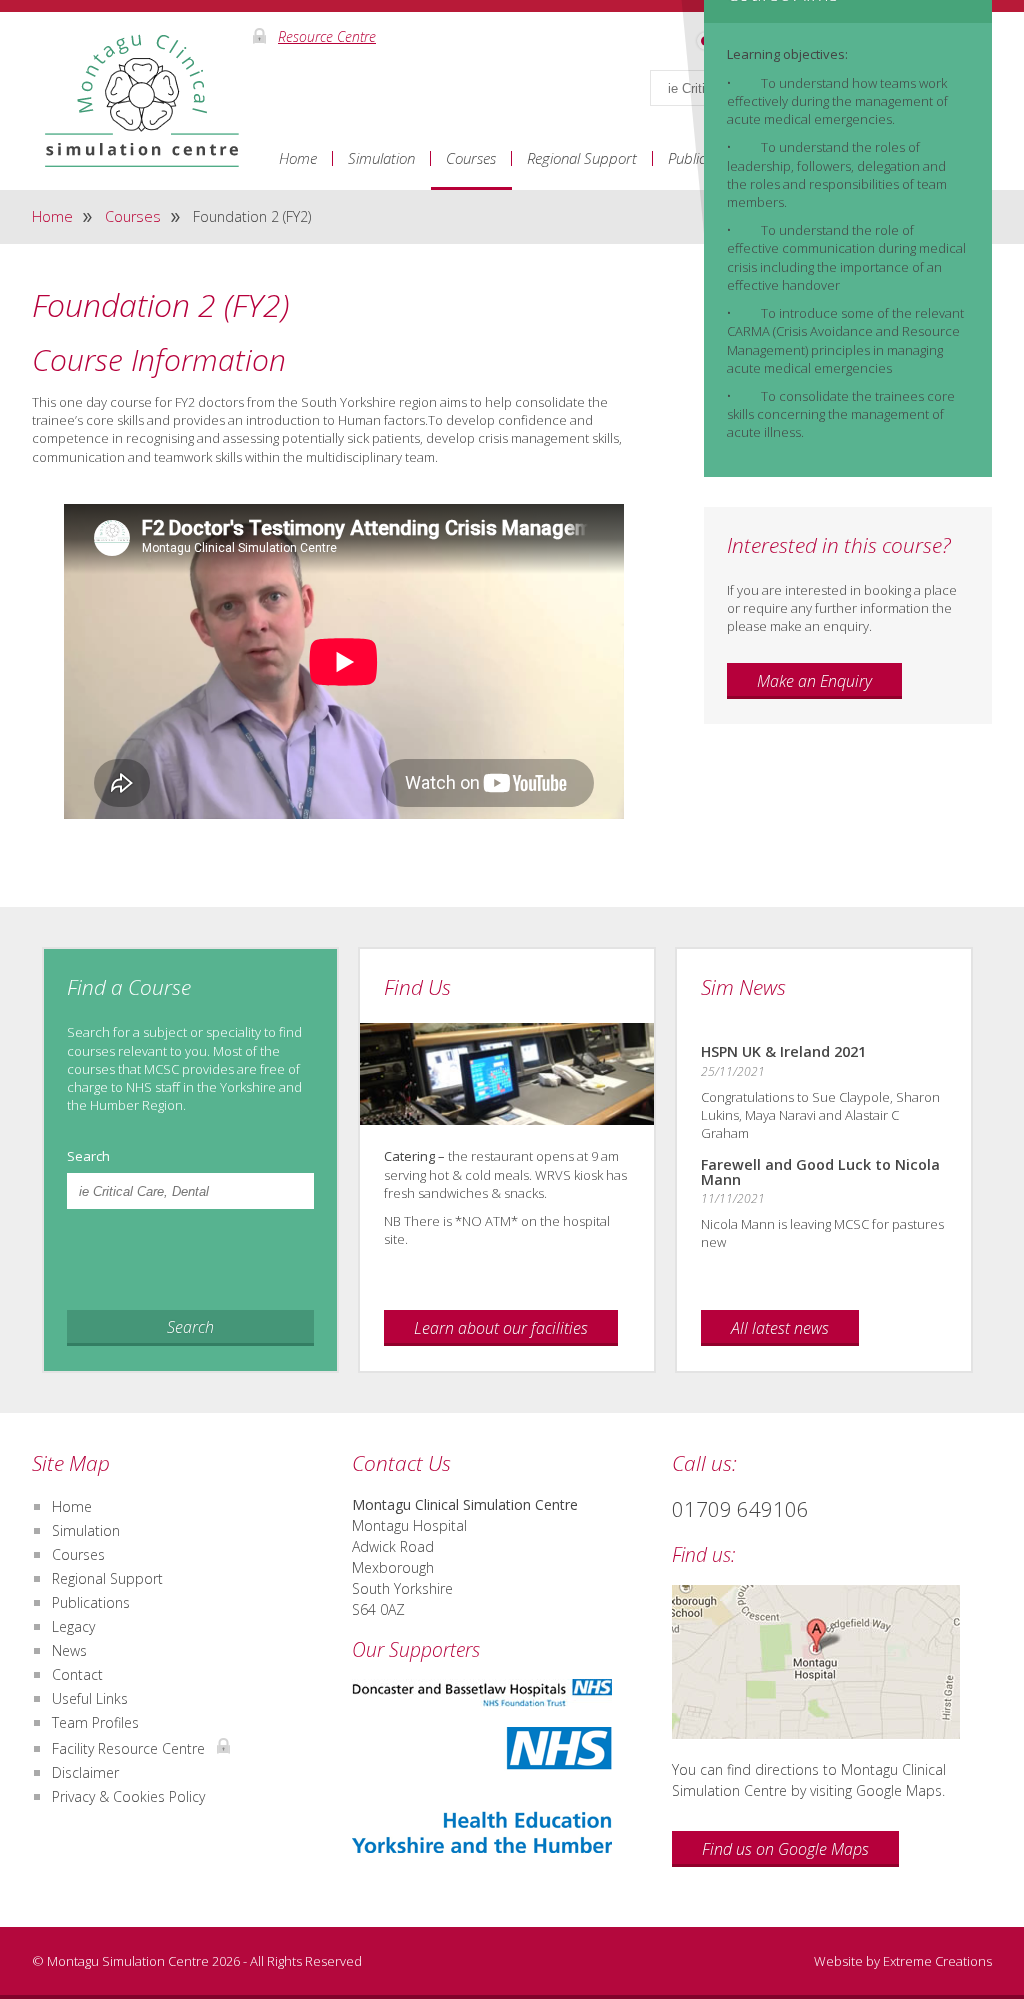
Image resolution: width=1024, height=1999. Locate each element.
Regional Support (582, 158)
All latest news (780, 1328)
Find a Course (129, 987)
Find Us (417, 987)
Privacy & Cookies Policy (128, 1796)
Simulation (381, 158)
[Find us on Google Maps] (832, 1662)
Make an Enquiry (814, 681)
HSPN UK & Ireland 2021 (783, 1051)
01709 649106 (740, 1509)
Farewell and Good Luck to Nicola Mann (820, 1171)
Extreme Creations (937, 1961)
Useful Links (90, 1698)
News (69, 1650)
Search (88, 1156)
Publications (91, 1602)
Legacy (73, 1626)
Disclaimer (85, 1772)
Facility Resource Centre (130, 1748)
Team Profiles (95, 1722)
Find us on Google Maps (785, 1849)
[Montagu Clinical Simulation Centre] (142, 91)
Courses (471, 158)
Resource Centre (327, 35)
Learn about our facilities (501, 1328)
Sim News (743, 987)
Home (298, 158)
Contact (77, 1674)
